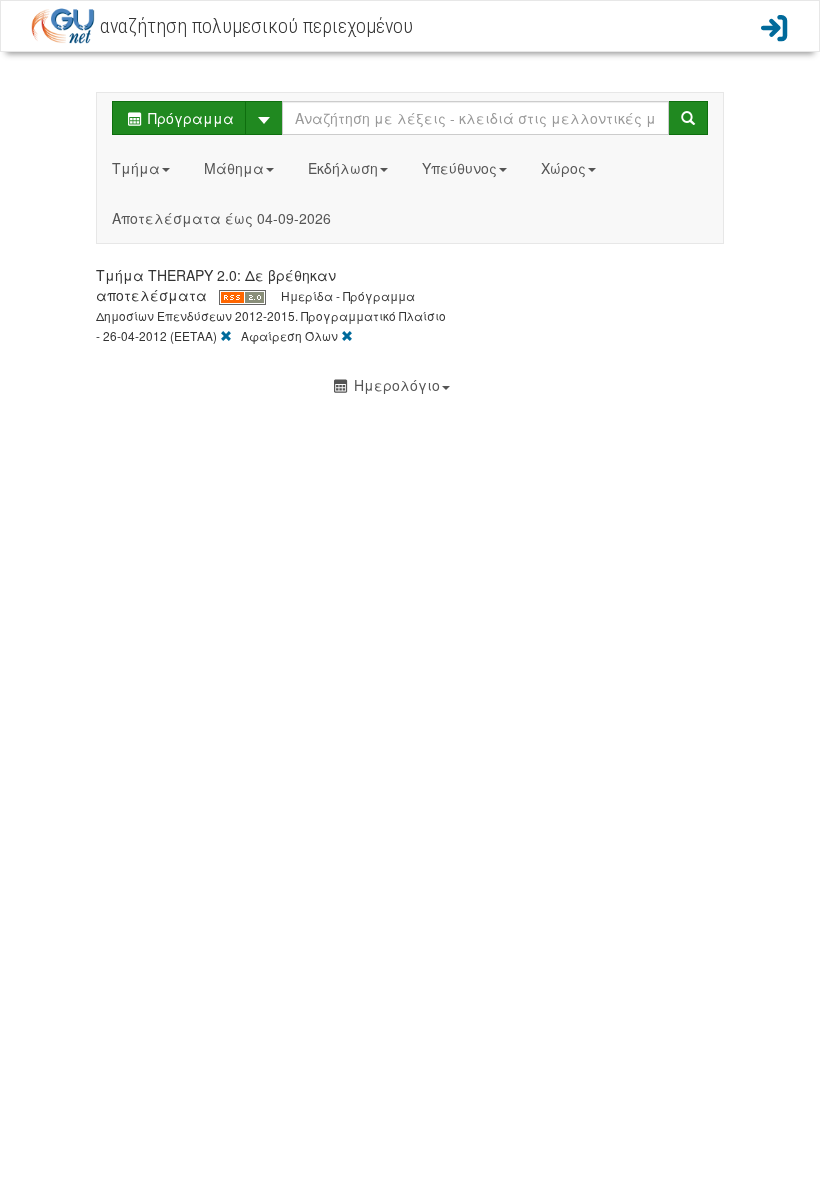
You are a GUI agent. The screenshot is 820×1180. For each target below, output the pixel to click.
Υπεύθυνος (459, 168)
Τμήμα (136, 168)
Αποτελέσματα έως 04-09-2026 (221, 218)
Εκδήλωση (343, 168)
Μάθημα (234, 168)
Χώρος (563, 168)
